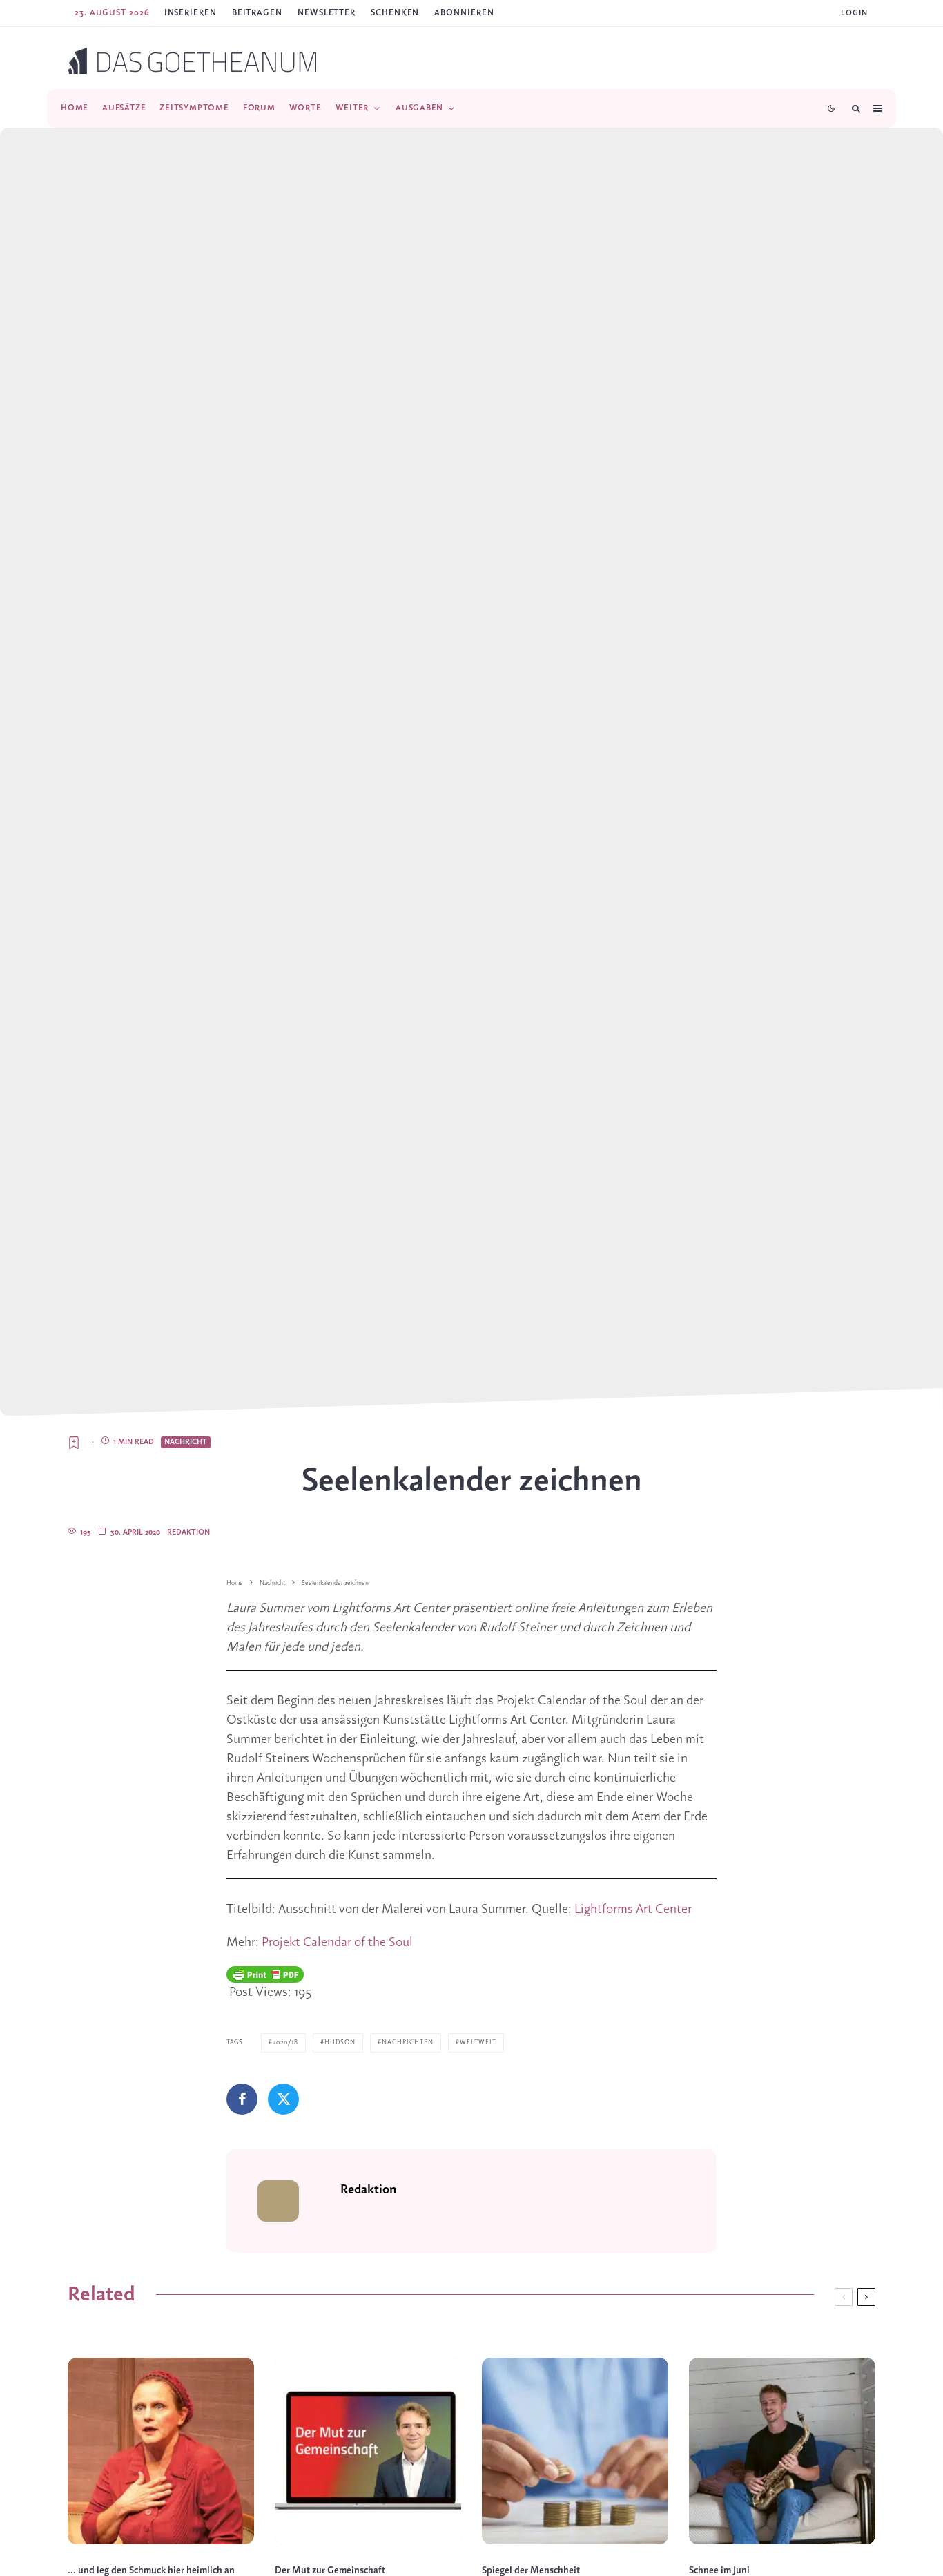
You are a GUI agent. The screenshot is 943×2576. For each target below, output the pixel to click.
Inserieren (191, 13)
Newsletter (327, 13)
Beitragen (257, 13)
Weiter (352, 108)
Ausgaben (419, 108)
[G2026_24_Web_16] (368, 2451)
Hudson (340, 2042)
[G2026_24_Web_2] (575, 2451)
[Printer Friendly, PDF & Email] (265, 1974)
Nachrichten (408, 2042)
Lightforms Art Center (633, 1910)
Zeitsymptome (194, 108)
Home (75, 108)
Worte (305, 108)
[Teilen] (242, 2099)
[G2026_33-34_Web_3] (782, 2451)
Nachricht (186, 1442)
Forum (259, 108)
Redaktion (188, 1532)
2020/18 (285, 2042)
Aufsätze (124, 108)
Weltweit (478, 2042)
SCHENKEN (395, 13)
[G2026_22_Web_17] (161, 2451)
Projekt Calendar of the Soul (337, 1943)
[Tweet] (283, 2099)
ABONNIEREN (464, 13)
